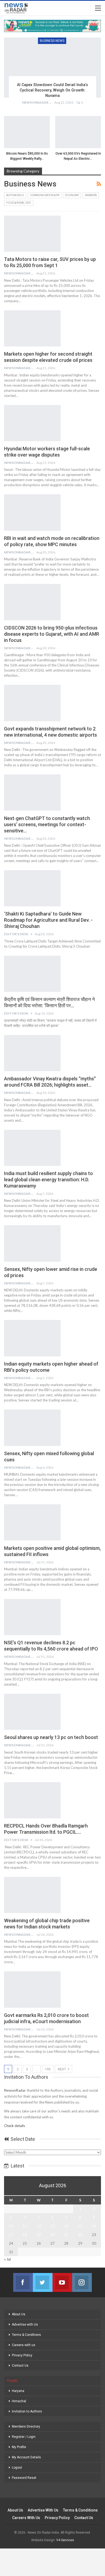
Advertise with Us (25, 2325)
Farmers (91, 195)
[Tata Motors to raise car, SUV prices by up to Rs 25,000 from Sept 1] (32, 234)
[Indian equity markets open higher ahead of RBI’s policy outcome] (32, 1338)
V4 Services (65, 2540)
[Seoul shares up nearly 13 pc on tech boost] (32, 1712)
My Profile (19, 2447)
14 (66, 2226)
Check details (15, 2126)
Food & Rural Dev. (19, 203)
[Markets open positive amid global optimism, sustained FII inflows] (32, 1522)
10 (11, 2226)
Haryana (18, 2391)
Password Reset (24, 2478)
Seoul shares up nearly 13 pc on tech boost (51, 1737)
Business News (52, 41)
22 (80, 2235)
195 (48, 2069)
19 (39, 2235)
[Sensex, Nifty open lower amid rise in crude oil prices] (32, 1243)
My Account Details (26, 2457)
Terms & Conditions (26, 2335)
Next (62, 2069)
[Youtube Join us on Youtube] (62, 2282)
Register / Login (24, 2437)
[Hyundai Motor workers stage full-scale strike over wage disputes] (32, 423)
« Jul (7, 2259)
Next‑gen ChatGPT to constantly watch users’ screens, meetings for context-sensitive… (47, 824)
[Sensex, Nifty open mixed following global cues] (32, 1428)
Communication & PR (45, 195)
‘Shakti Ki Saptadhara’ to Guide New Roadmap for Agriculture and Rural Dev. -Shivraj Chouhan (48, 920)
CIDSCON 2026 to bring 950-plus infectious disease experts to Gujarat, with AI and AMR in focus (52, 634)
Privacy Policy (22, 2355)
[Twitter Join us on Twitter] (43, 2282)
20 (52, 2235)
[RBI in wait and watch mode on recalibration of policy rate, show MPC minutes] (32, 512)
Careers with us (24, 2345)
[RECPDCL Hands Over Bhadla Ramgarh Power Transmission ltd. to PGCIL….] (32, 1800)
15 (80, 2226)
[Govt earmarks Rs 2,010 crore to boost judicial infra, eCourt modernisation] (32, 1989)
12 (39, 2226)
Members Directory (26, 2427)
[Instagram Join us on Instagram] (82, 2282)
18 (25, 2235)
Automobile (15, 195)
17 (11, 2235)
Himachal (19, 2401)
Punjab (12, 2381)
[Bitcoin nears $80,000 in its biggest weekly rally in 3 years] (27, 132)
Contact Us (20, 2366)
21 (66, 2235)
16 (94, 2226)
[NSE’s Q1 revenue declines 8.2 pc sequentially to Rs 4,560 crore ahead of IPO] (32, 1617)
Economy (72, 195)
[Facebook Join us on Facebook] (23, 2282)
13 (52, 2226)
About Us (19, 2314)
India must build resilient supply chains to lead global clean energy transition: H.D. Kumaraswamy (48, 1180)
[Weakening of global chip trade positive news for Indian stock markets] (32, 1895)
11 (25, 2226)
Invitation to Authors (27, 2411)
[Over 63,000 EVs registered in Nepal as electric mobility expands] (78, 132)
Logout (17, 2468)
